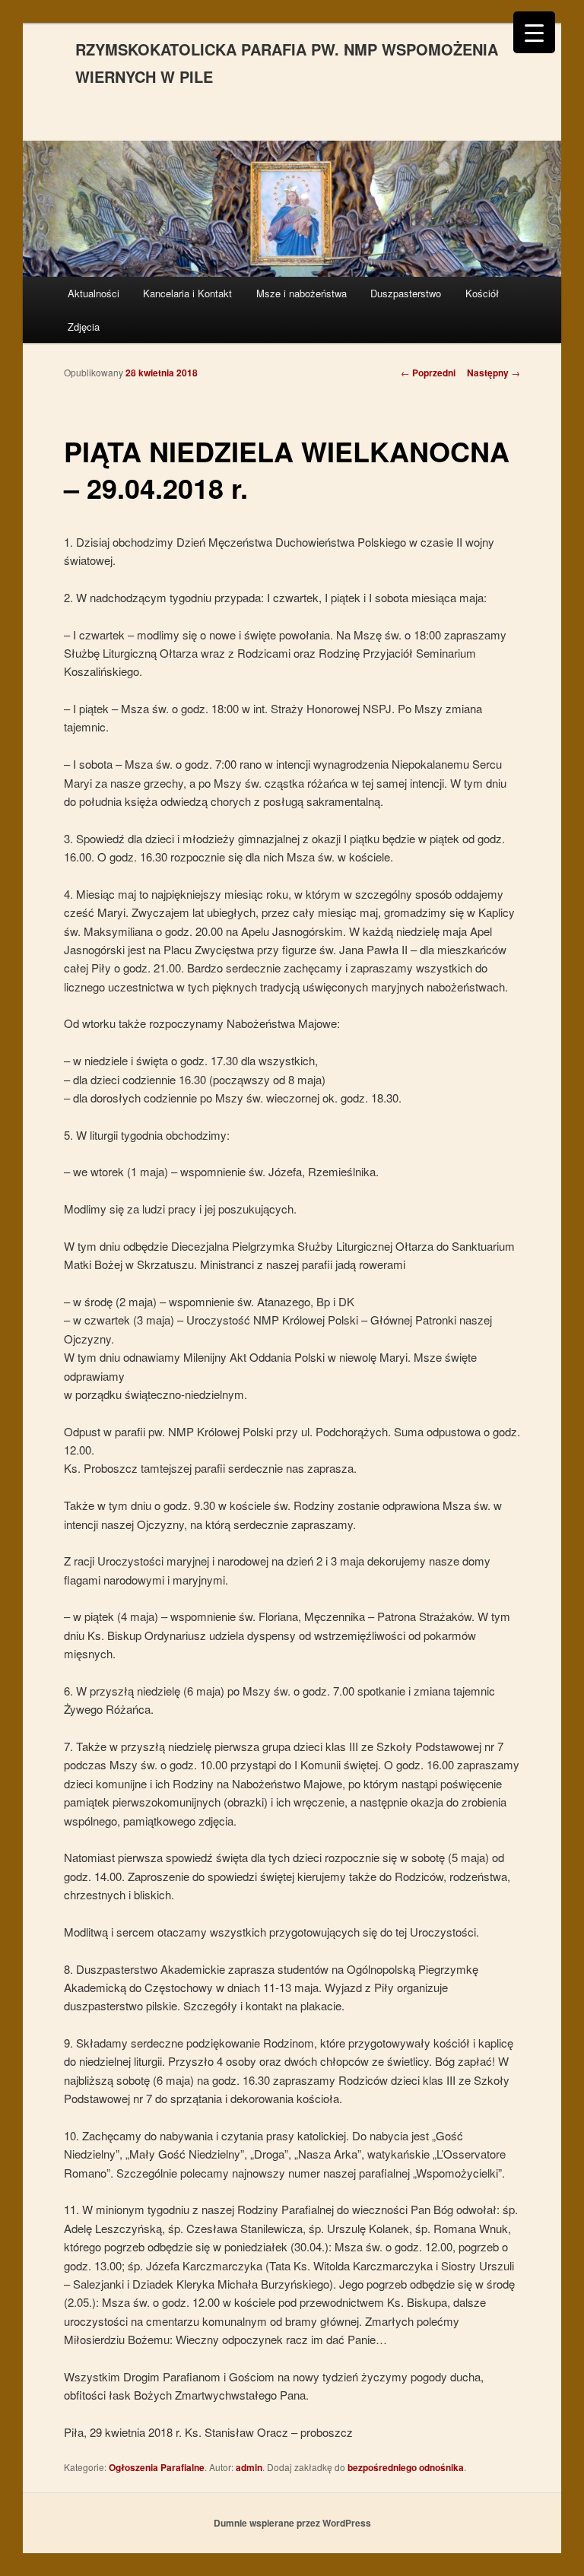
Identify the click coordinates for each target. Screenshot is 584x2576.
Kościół (482, 293)
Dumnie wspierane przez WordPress (292, 2523)
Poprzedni (428, 373)
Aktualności (94, 293)
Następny (494, 373)
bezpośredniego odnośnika (406, 2467)
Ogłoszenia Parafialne (157, 2467)
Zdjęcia (84, 327)
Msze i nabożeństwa (302, 293)
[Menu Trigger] (534, 32)
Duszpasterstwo (406, 293)
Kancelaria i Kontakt (187, 293)
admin (249, 2467)
